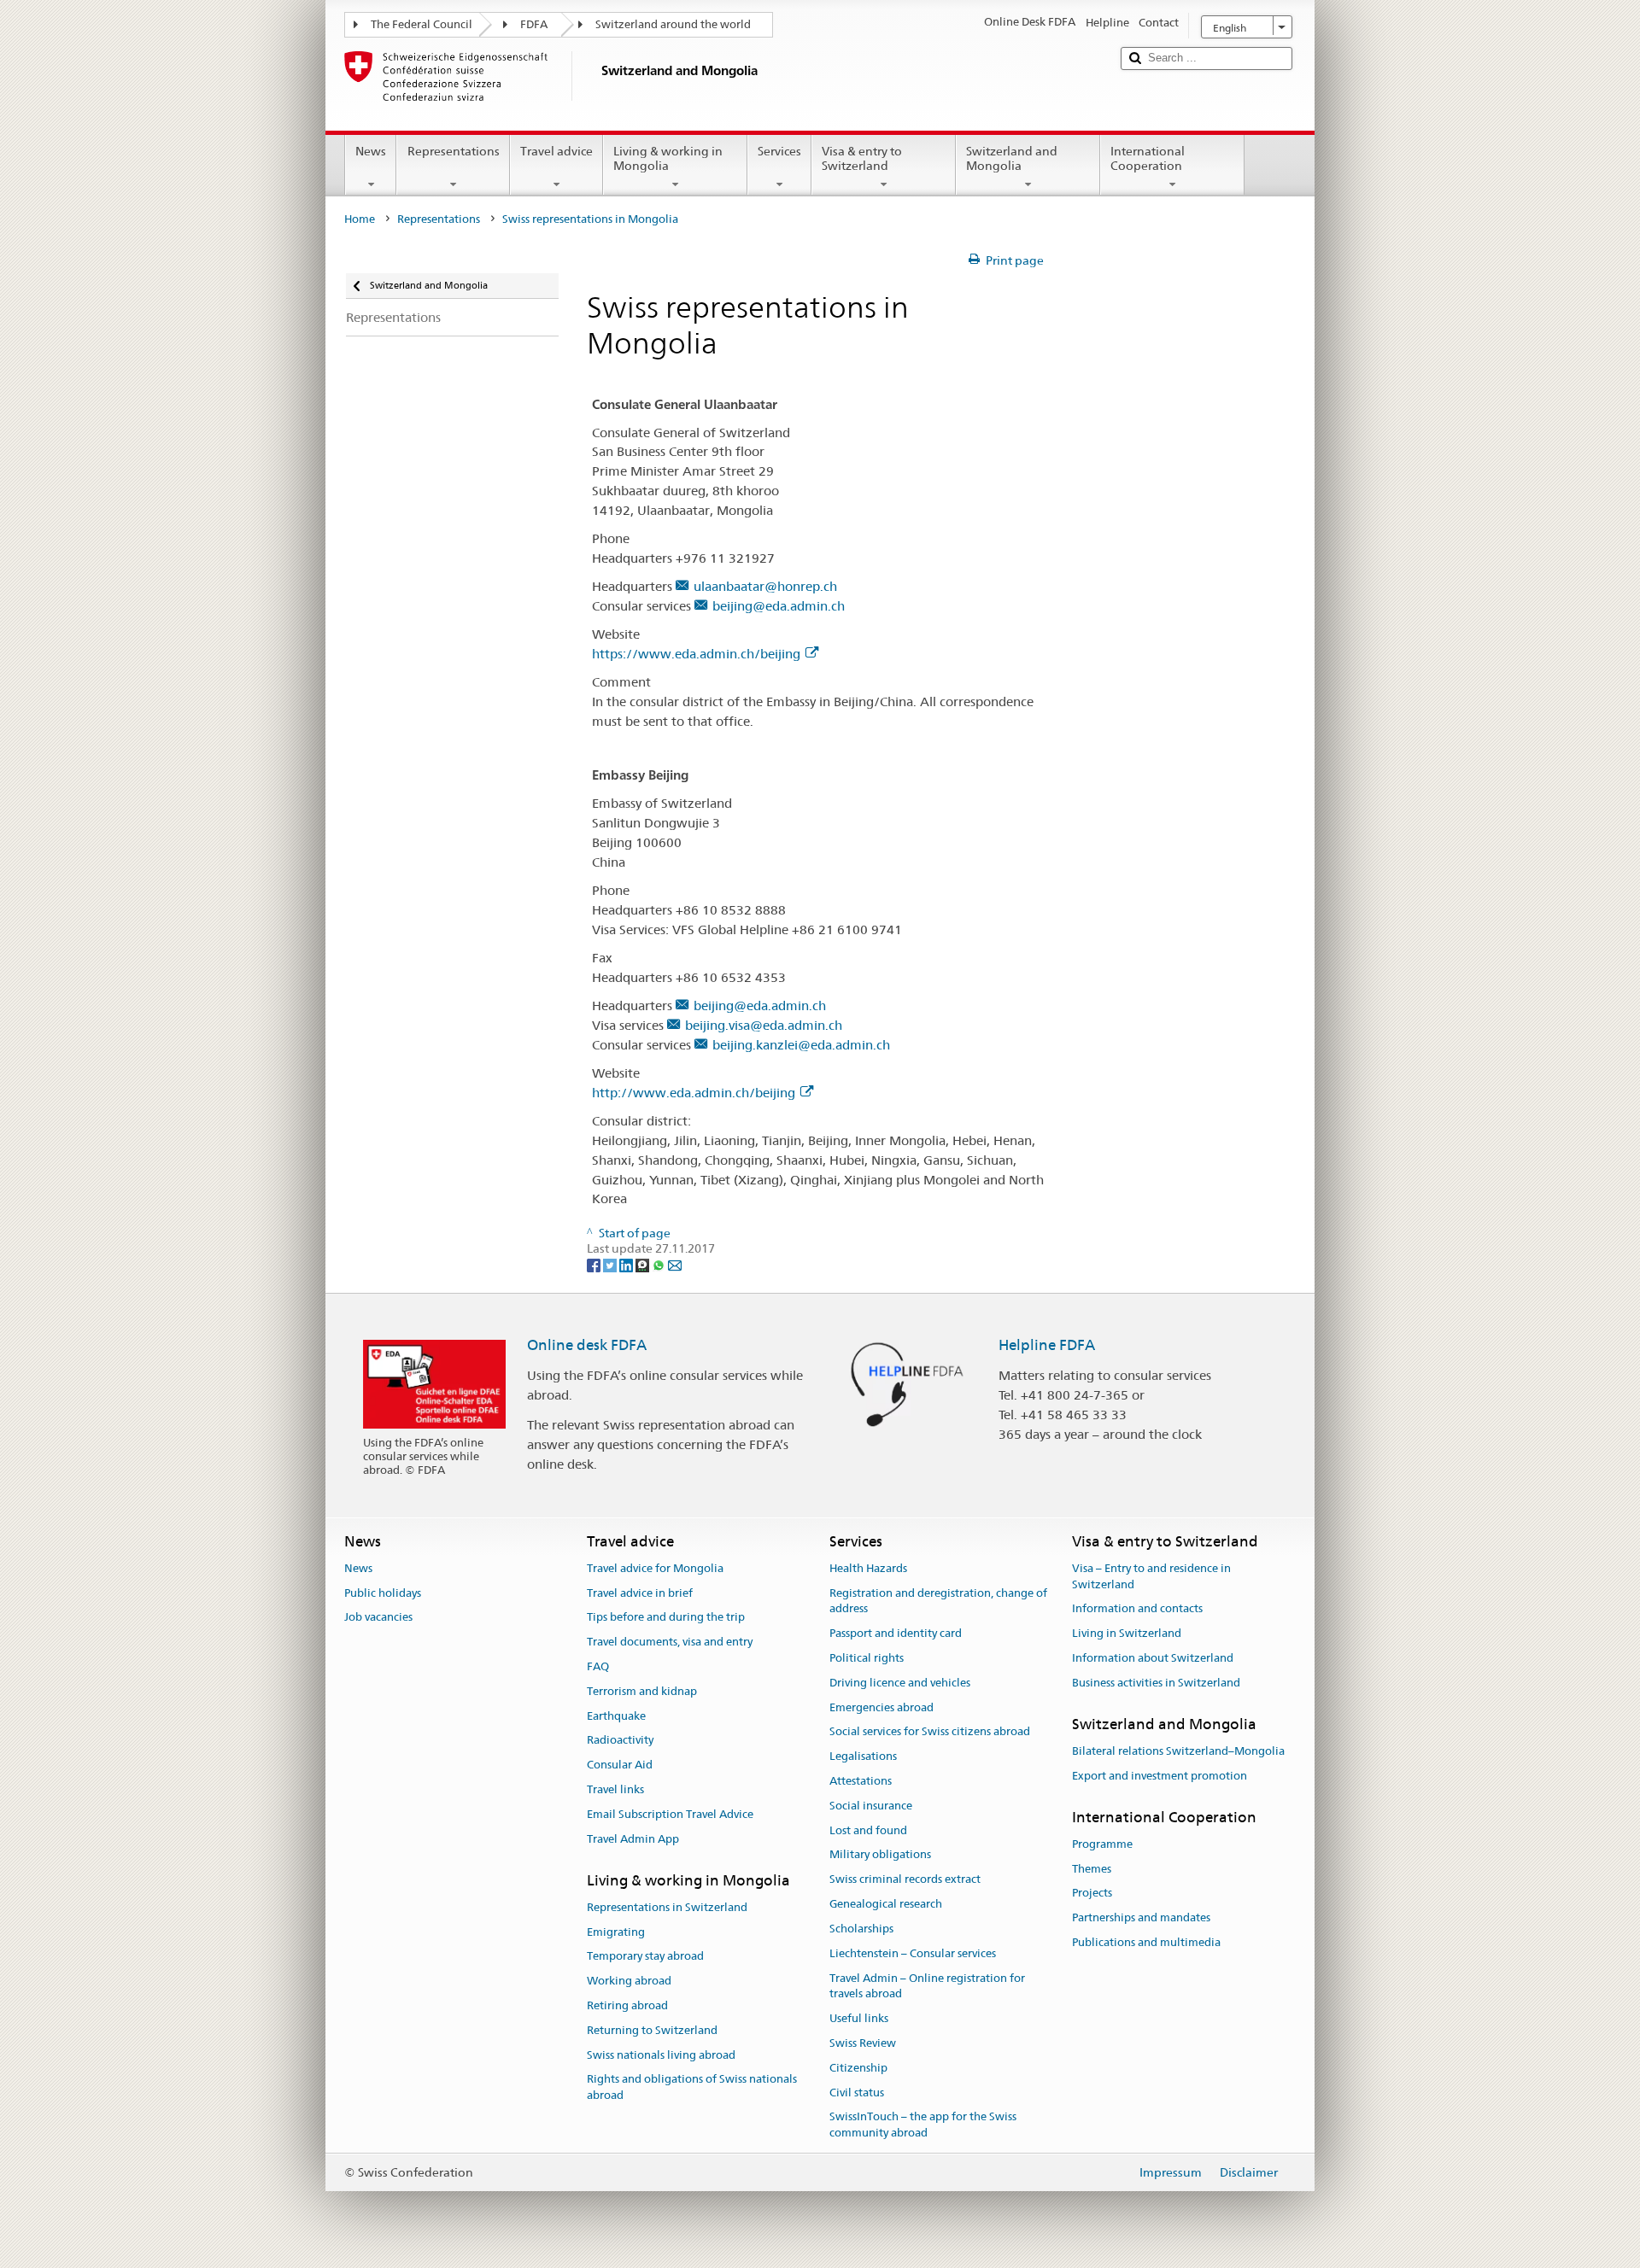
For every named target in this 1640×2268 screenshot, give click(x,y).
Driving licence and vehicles (900, 1683)
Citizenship (858, 2068)
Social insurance (871, 1806)
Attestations (861, 1781)
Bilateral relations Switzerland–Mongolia (1178, 1751)
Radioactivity (620, 1741)
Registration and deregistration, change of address (938, 1601)
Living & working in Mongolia (668, 158)
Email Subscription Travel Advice (670, 1814)
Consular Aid (620, 1765)
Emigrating (616, 1932)
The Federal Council (422, 24)
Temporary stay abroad (645, 1957)
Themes (1092, 1869)
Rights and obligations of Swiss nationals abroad (692, 2088)
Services (779, 151)
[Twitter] (611, 1265)
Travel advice (556, 151)
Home (360, 219)
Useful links (859, 2018)
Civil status (857, 2093)
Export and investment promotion (1160, 1776)
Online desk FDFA (587, 1345)
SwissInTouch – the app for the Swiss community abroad (923, 2125)
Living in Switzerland (1127, 1633)
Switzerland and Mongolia (1012, 158)
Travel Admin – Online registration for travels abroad (927, 1986)
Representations (454, 151)
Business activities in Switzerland (1156, 1683)
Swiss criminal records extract (905, 1880)
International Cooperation (1148, 158)
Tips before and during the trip (666, 1618)
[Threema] (644, 1265)
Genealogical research (886, 1904)
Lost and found (868, 1830)
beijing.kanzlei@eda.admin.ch (801, 1045)
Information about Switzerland (1153, 1658)
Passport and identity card (896, 1633)
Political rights (867, 1658)
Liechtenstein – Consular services (913, 1953)
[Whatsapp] (660, 1265)
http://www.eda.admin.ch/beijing (694, 1093)
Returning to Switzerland (652, 2030)
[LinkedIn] (627, 1265)
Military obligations (880, 1855)
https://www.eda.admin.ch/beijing (696, 654)
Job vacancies (378, 1618)
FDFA (534, 24)
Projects (1092, 1894)
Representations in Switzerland (667, 1907)
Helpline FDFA (1047, 1345)
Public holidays (383, 1593)
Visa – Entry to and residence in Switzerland (1151, 1576)
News (371, 151)
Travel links (615, 1789)
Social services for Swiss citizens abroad (930, 1732)
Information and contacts (1137, 1609)
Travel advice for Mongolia (655, 1568)
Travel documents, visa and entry (670, 1642)
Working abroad (629, 1981)
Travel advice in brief (640, 1593)
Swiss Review (863, 2043)
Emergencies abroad (881, 1707)
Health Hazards (868, 1568)
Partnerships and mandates (1141, 1917)
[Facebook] (595, 1265)
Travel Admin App (633, 1839)
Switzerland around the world (673, 24)
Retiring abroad (627, 2005)
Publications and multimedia (1146, 1942)
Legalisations (863, 1756)
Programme (1102, 1844)
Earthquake (616, 1716)
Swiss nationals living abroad (661, 2055)
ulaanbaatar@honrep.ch (765, 586)
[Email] (675, 1265)
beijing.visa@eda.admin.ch (764, 1025)
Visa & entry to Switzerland (862, 158)
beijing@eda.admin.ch (779, 606)
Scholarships (861, 1929)
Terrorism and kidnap (642, 1691)
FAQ (598, 1666)
